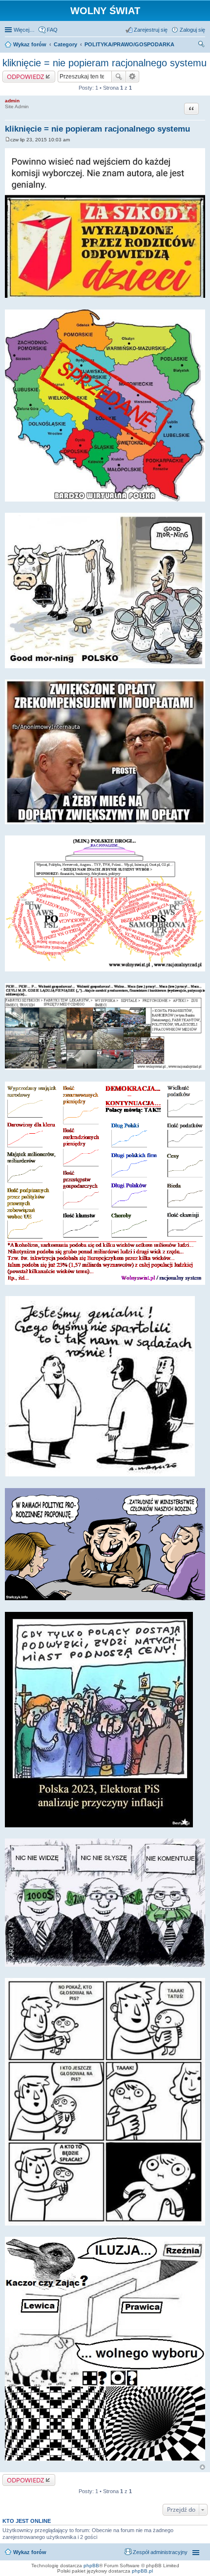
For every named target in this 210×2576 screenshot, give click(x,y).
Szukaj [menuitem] (202, 45)
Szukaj (119, 77)
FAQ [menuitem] (52, 30)
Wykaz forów (30, 2552)
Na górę (202, 2467)
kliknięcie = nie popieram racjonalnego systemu (105, 63)
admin (12, 101)
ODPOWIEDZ (25, 77)
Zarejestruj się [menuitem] (151, 30)
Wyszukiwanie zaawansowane (133, 77)
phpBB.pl (142, 2571)
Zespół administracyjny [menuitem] (160, 2552)
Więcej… (24, 30)
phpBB (91, 2566)
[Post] (8, 140)
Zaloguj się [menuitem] (192, 30)
